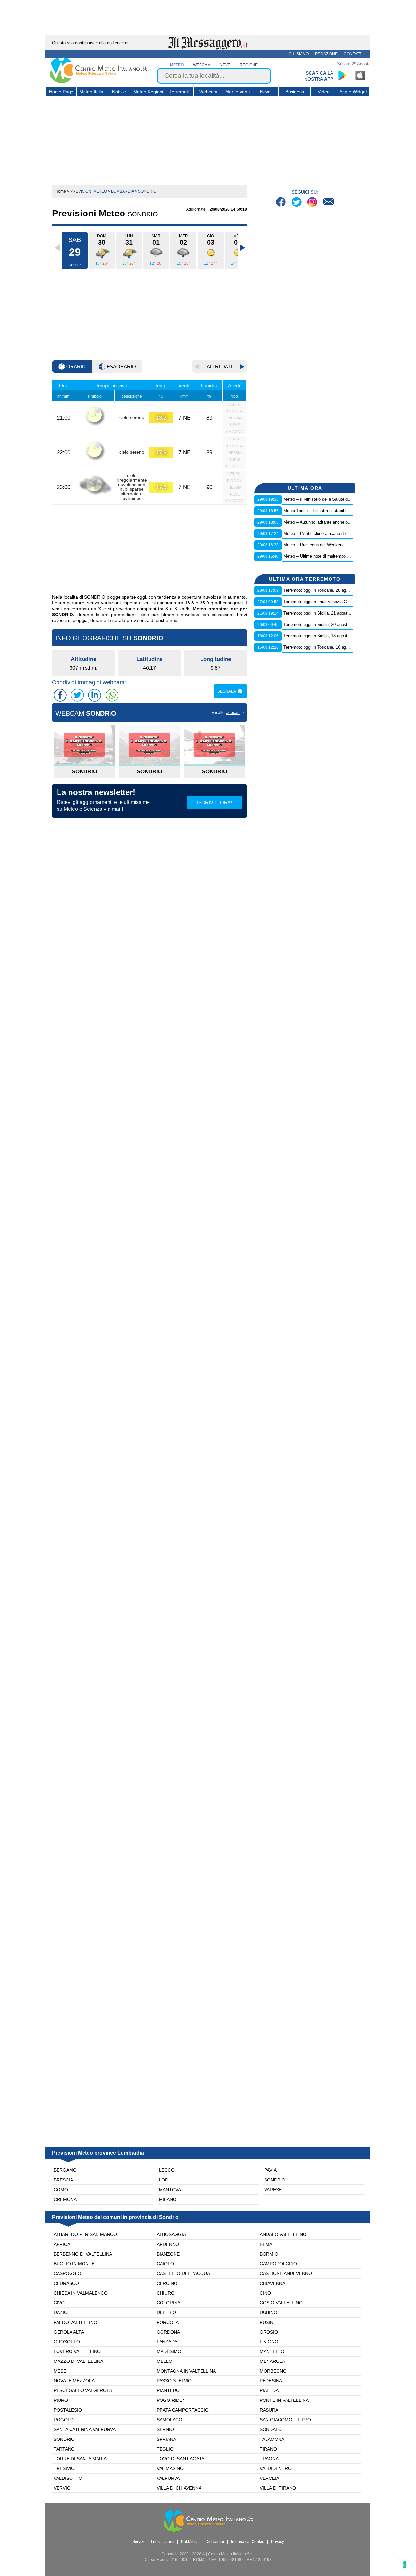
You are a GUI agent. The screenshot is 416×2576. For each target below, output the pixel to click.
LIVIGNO (269, 2342)
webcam (202, 65)
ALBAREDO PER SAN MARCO (85, 2234)
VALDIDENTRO (276, 2468)
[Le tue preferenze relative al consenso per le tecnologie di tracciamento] (405, 2565)
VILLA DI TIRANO (278, 2488)
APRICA (62, 2244)
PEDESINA (271, 2381)
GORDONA (168, 2332)
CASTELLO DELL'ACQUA (183, 2273)
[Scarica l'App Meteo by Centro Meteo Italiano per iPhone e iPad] (360, 75)
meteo (177, 65)
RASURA (269, 2410)
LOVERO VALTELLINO (77, 2351)
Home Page (61, 92)
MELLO (164, 2361)
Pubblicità (190, 2542)
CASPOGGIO (67, 2273)
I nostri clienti (163, 2542)
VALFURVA (168, 2478)
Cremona (65, 2199)
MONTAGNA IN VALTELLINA (186, 2371)
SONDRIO (64, 2439)
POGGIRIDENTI (173, 2400)
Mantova (170, 2190)
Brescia (63, 2180)
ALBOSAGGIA (171, 2234)
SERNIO (165, 2429)
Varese (273, 2190)
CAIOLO (165, 2264)
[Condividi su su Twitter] (77, 695)
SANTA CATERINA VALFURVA (85, 2429)
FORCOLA (168, 2322)
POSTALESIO (68, 2410)
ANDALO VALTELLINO (283, 2234)
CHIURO (166, 2293)
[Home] (98, 82)
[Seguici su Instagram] (313, 203)
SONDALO (271, 2429)
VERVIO (62, 2488)
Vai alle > (228, 713)
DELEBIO (166, 2312)
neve (225, 65)
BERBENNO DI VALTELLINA (83, 2254)
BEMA (266, 2244)
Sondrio (275, 2180)
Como (61, 2190)
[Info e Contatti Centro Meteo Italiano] (328, 203)
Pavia (270, 2170)
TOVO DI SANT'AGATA (181, 2459)
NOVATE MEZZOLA (74, 2381)
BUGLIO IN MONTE (74, 2264)
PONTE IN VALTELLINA (284, 2400)
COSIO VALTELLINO (281, 2303)
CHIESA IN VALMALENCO (81, 2293)
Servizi (138, 2542)
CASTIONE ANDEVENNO (286, 2273)
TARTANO (64, 2449)
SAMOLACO (169, 2420)
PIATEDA (269, 2390)
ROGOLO (64, 2420)
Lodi (164, 2180)
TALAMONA (272, 2439)
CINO (265, 2293)
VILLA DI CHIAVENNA (179, 2488)
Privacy (278, 2542)
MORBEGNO (273, 2371)
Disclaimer (215, 2542)
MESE (60, 2371)
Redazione (326, 54)
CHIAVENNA (273, 2283)
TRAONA (269, 2459)
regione (249, 65)
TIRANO (268, 2449)
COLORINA (169, 2303)
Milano (168, 2199)
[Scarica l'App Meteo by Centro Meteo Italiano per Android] (343, 75)
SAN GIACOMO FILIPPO (285, 2420)
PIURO (61, 2400)
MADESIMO (169, 2351)
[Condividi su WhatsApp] (112, 695)
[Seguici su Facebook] (282, 203)
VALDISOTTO (68, 2478)
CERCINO (167, 2283)
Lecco (167, 2170)
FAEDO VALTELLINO (75, 2322)
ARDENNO (168, 2244)
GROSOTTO (67, 2342)
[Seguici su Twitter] (297, 203)
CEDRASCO (66, 2283)
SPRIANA (166, 2439)
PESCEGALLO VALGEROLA (83, 2390)
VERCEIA (269, 2478)
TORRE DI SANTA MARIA (80, 2459)
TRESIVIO (64, 2468)
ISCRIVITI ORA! (214, 803)
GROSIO (269, 2332)
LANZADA (167, 2342)
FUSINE (268, 2322)
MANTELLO (272, 2351)
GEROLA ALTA (69, 2332)
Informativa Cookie (248, 2542)
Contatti (353, 54)
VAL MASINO (170, 2468)
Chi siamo (299, 54)
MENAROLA (272, 2361)
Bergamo (65, 2170)
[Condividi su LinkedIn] (95, 695)
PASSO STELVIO (174, 2381)
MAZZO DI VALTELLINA (78, 2361)
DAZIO (61, 2312)
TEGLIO (165, 2449)
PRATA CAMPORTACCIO (183, 2410)
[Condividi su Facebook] (60, 695)
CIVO (59, 2303)
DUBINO (268, 2312)
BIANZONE (168, 2254)
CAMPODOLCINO (278, 2264)
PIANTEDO (168, 2390)
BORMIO (269, 2254)
